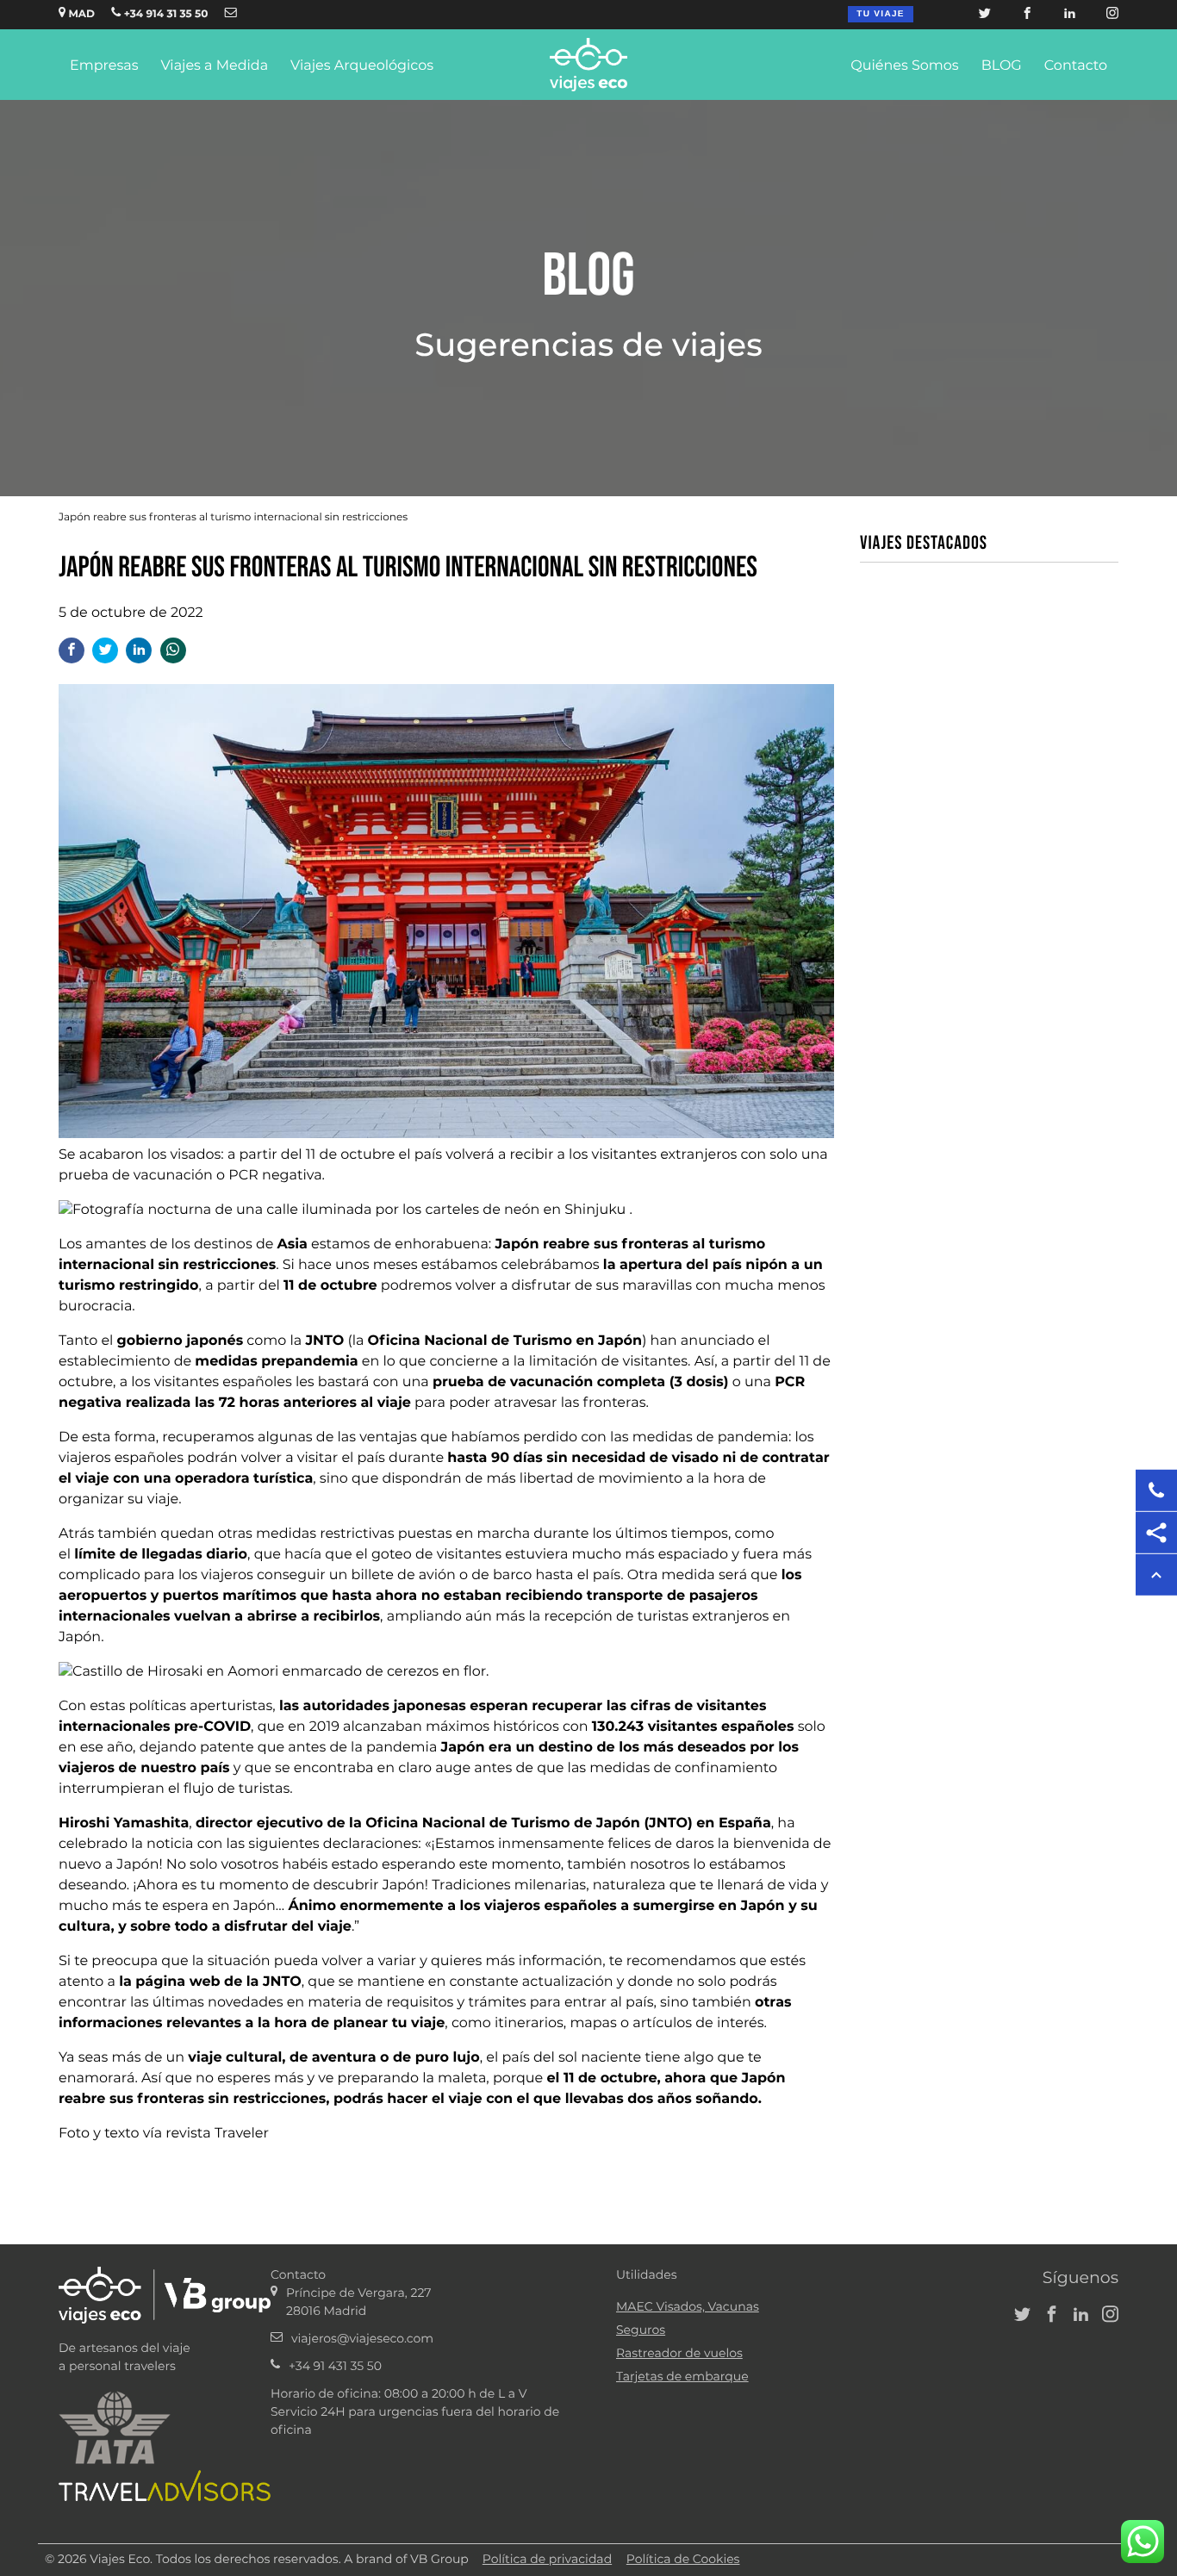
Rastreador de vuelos (679, 2354)
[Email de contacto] (231, 14)
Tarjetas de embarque (682, 2377)
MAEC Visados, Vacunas (688, 2307)
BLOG (1002, 66)
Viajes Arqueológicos (362, 66)
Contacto (1076, 66)
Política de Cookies (683, 2560)
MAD (80, 15)
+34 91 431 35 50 (335, 2367)
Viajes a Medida (214, 66)
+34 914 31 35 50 (164, 15)
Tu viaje (880, 14)
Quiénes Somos (904, 66)
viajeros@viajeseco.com (362, 2339)
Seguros (641, 2330)
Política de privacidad (547, 2560)
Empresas (104, 66)
